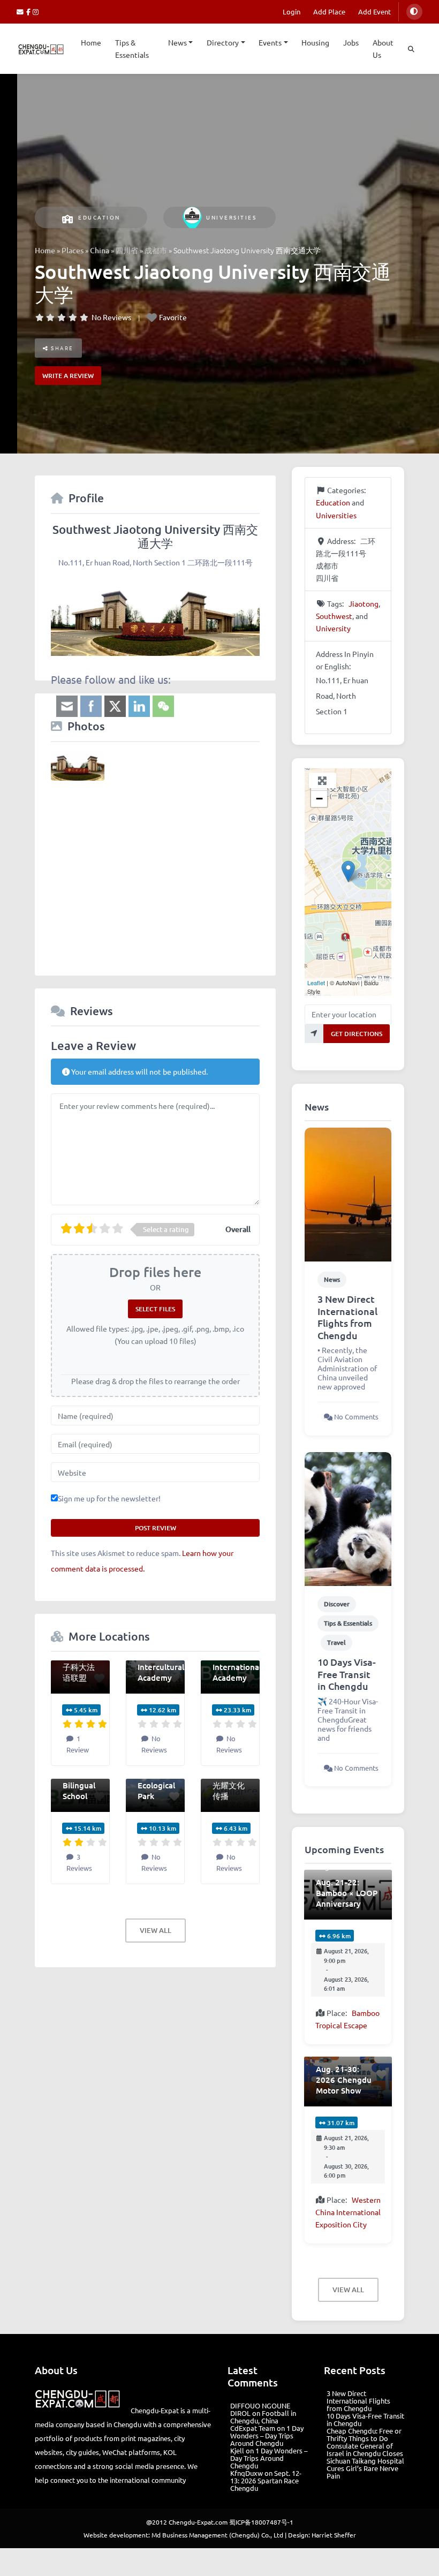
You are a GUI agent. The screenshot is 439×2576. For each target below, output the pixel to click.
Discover (337, 1604)
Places (73, 250)
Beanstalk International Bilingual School (87, 1780)
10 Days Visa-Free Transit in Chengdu (347, 1674)
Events (270, 42)
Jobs (351, 42)
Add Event (374, 12)
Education (99, 217)
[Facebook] (30, 12)
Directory (223, 42)
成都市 (156, 250)
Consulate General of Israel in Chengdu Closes (365, 2449)
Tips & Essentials (132, 48)
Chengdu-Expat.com (198, 2522)
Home (91, 42)
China (100, 250)
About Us (383, 48)
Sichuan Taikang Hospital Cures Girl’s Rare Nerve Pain (365, 2468)
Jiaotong (364, 603)
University (333, 628)
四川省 (127, 250)
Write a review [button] (68, 376)
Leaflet (316, 983)
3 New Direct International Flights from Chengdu (347, 1317)
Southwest (334, 616)
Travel (336, 1642)
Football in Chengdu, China (263, 2417)
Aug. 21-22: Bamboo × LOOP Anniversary (347, 1893)
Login (292, 12)
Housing (315, 42)
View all (156, 1930)
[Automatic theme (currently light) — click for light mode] (414, 12)
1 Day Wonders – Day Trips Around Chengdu (267, 2435)
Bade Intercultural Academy (161, 1667)
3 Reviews (79, 1862)
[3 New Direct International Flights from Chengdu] (348, 1193)
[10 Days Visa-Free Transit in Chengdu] (348, 1518)
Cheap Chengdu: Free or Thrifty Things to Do (364, 2434)
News (177, 42)
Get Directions (357, 1034)
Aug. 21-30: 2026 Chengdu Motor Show (344, 2080)
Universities (231, 217)
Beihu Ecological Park (156, 1785)
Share (61, 348)
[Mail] (21, 12)
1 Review (78, 1744)
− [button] (319, 799)
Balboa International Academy (237, 1667)
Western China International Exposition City (348, 2212)
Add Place (329, 12)
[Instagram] (36, 12)
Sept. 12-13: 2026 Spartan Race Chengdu (266, 2480)
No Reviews (111, 317)
